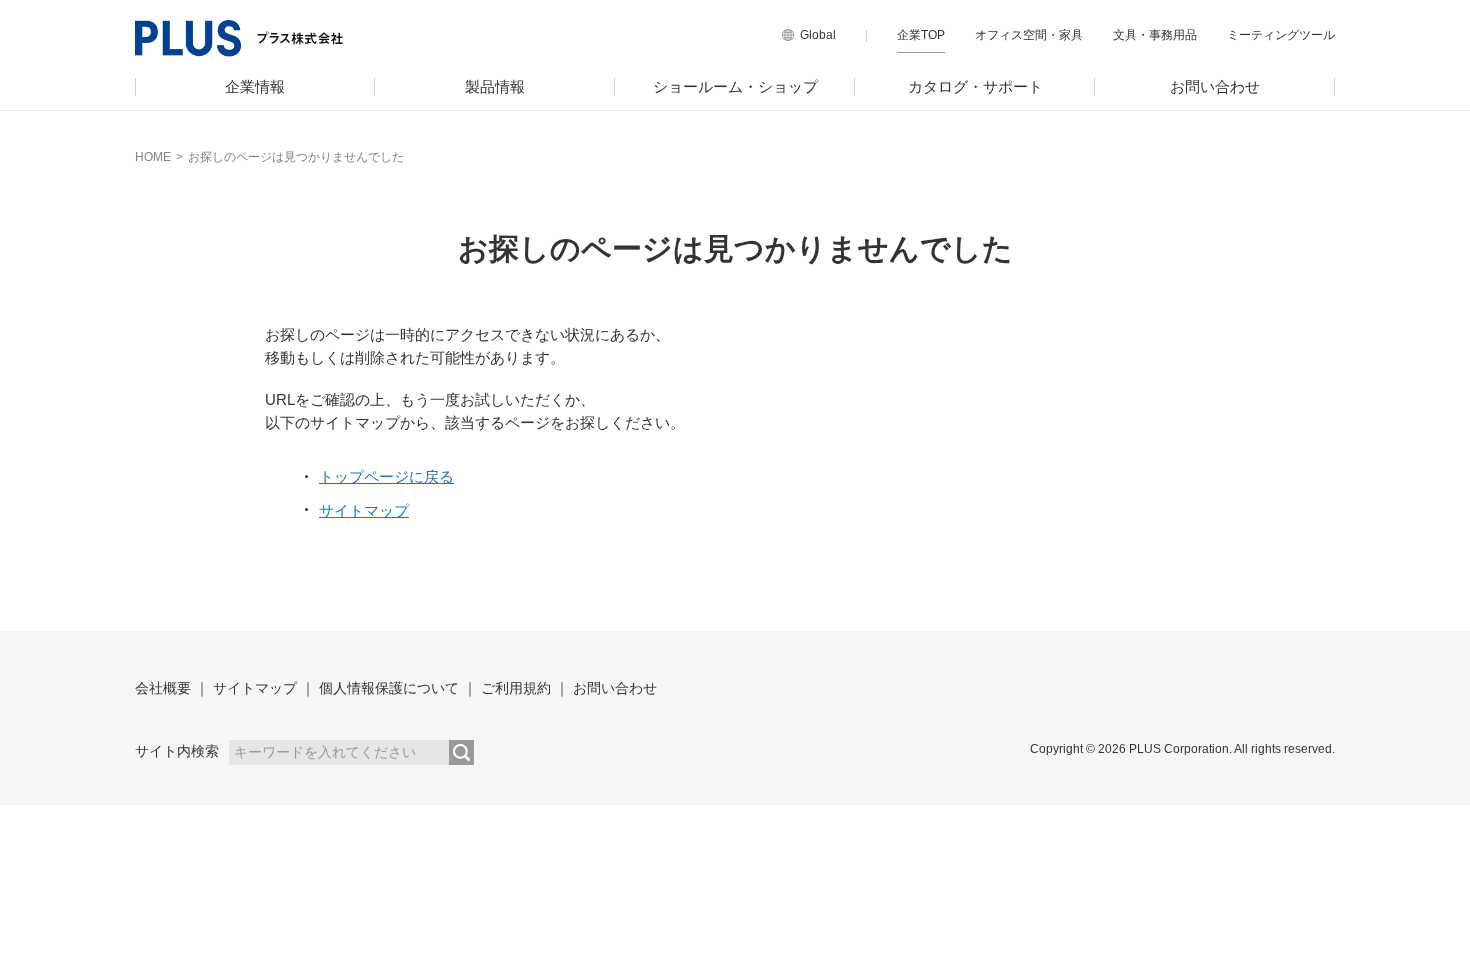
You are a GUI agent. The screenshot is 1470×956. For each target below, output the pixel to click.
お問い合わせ (1215, 86)
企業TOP (921, 35)
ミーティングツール (1281, 35)
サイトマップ (364, 510)
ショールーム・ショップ (735, 86)
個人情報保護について (389, 688)
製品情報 (495, 86)
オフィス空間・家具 (1029, 35)
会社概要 (163, 688)
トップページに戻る (386, 476)
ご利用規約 (516, 688)
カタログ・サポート (975, 86)
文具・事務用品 (1155, 35)
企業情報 (255, 86)
